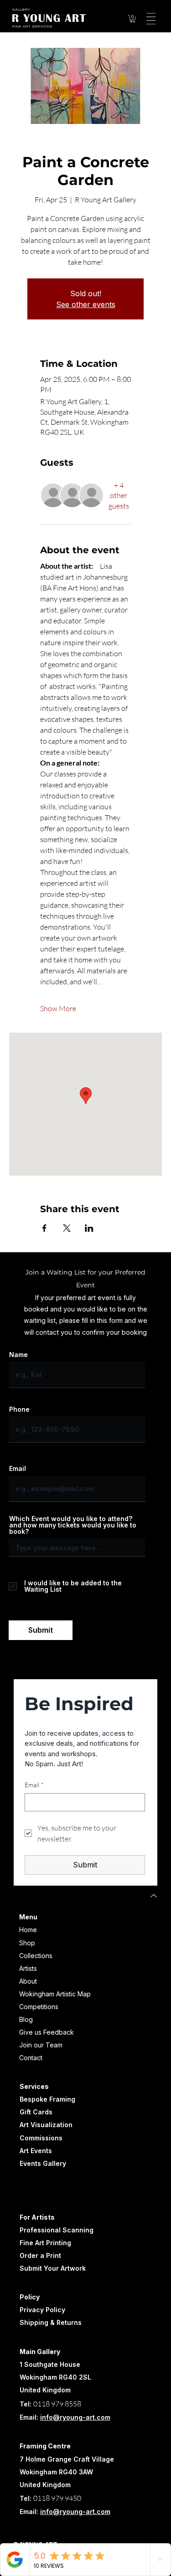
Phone (19, 1409)
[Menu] (150, 19)
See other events (86, 304)
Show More (58, 1008)
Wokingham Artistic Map (55, 1994)
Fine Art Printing (45, 2243)
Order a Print (40, 2255)
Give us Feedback (47, 2032)
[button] (133, 19)
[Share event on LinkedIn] (89, 1228)
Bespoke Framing (47, 2099)
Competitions (39, 2007)
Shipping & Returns (51, 2322)
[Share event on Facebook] (44, 1228)
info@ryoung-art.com (75, 2417)
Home (28, 1930)
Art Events (36, 2151)
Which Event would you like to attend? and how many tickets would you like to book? (73, 1525)
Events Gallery (43, 2163)
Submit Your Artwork (53, 2268)
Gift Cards (36, 2112)
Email (18, 1469)
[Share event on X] (67, 1228)
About (28, 1981)
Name (18, 1355)
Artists (28, 1968)
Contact (31, 2058)
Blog (26, 2019)
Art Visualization (46, 2125)
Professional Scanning (57, 2230)
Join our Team (41, 2045)
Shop (27, 1943)
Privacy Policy (42, 2310)
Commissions (41, 2138)
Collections (36, 1956)
